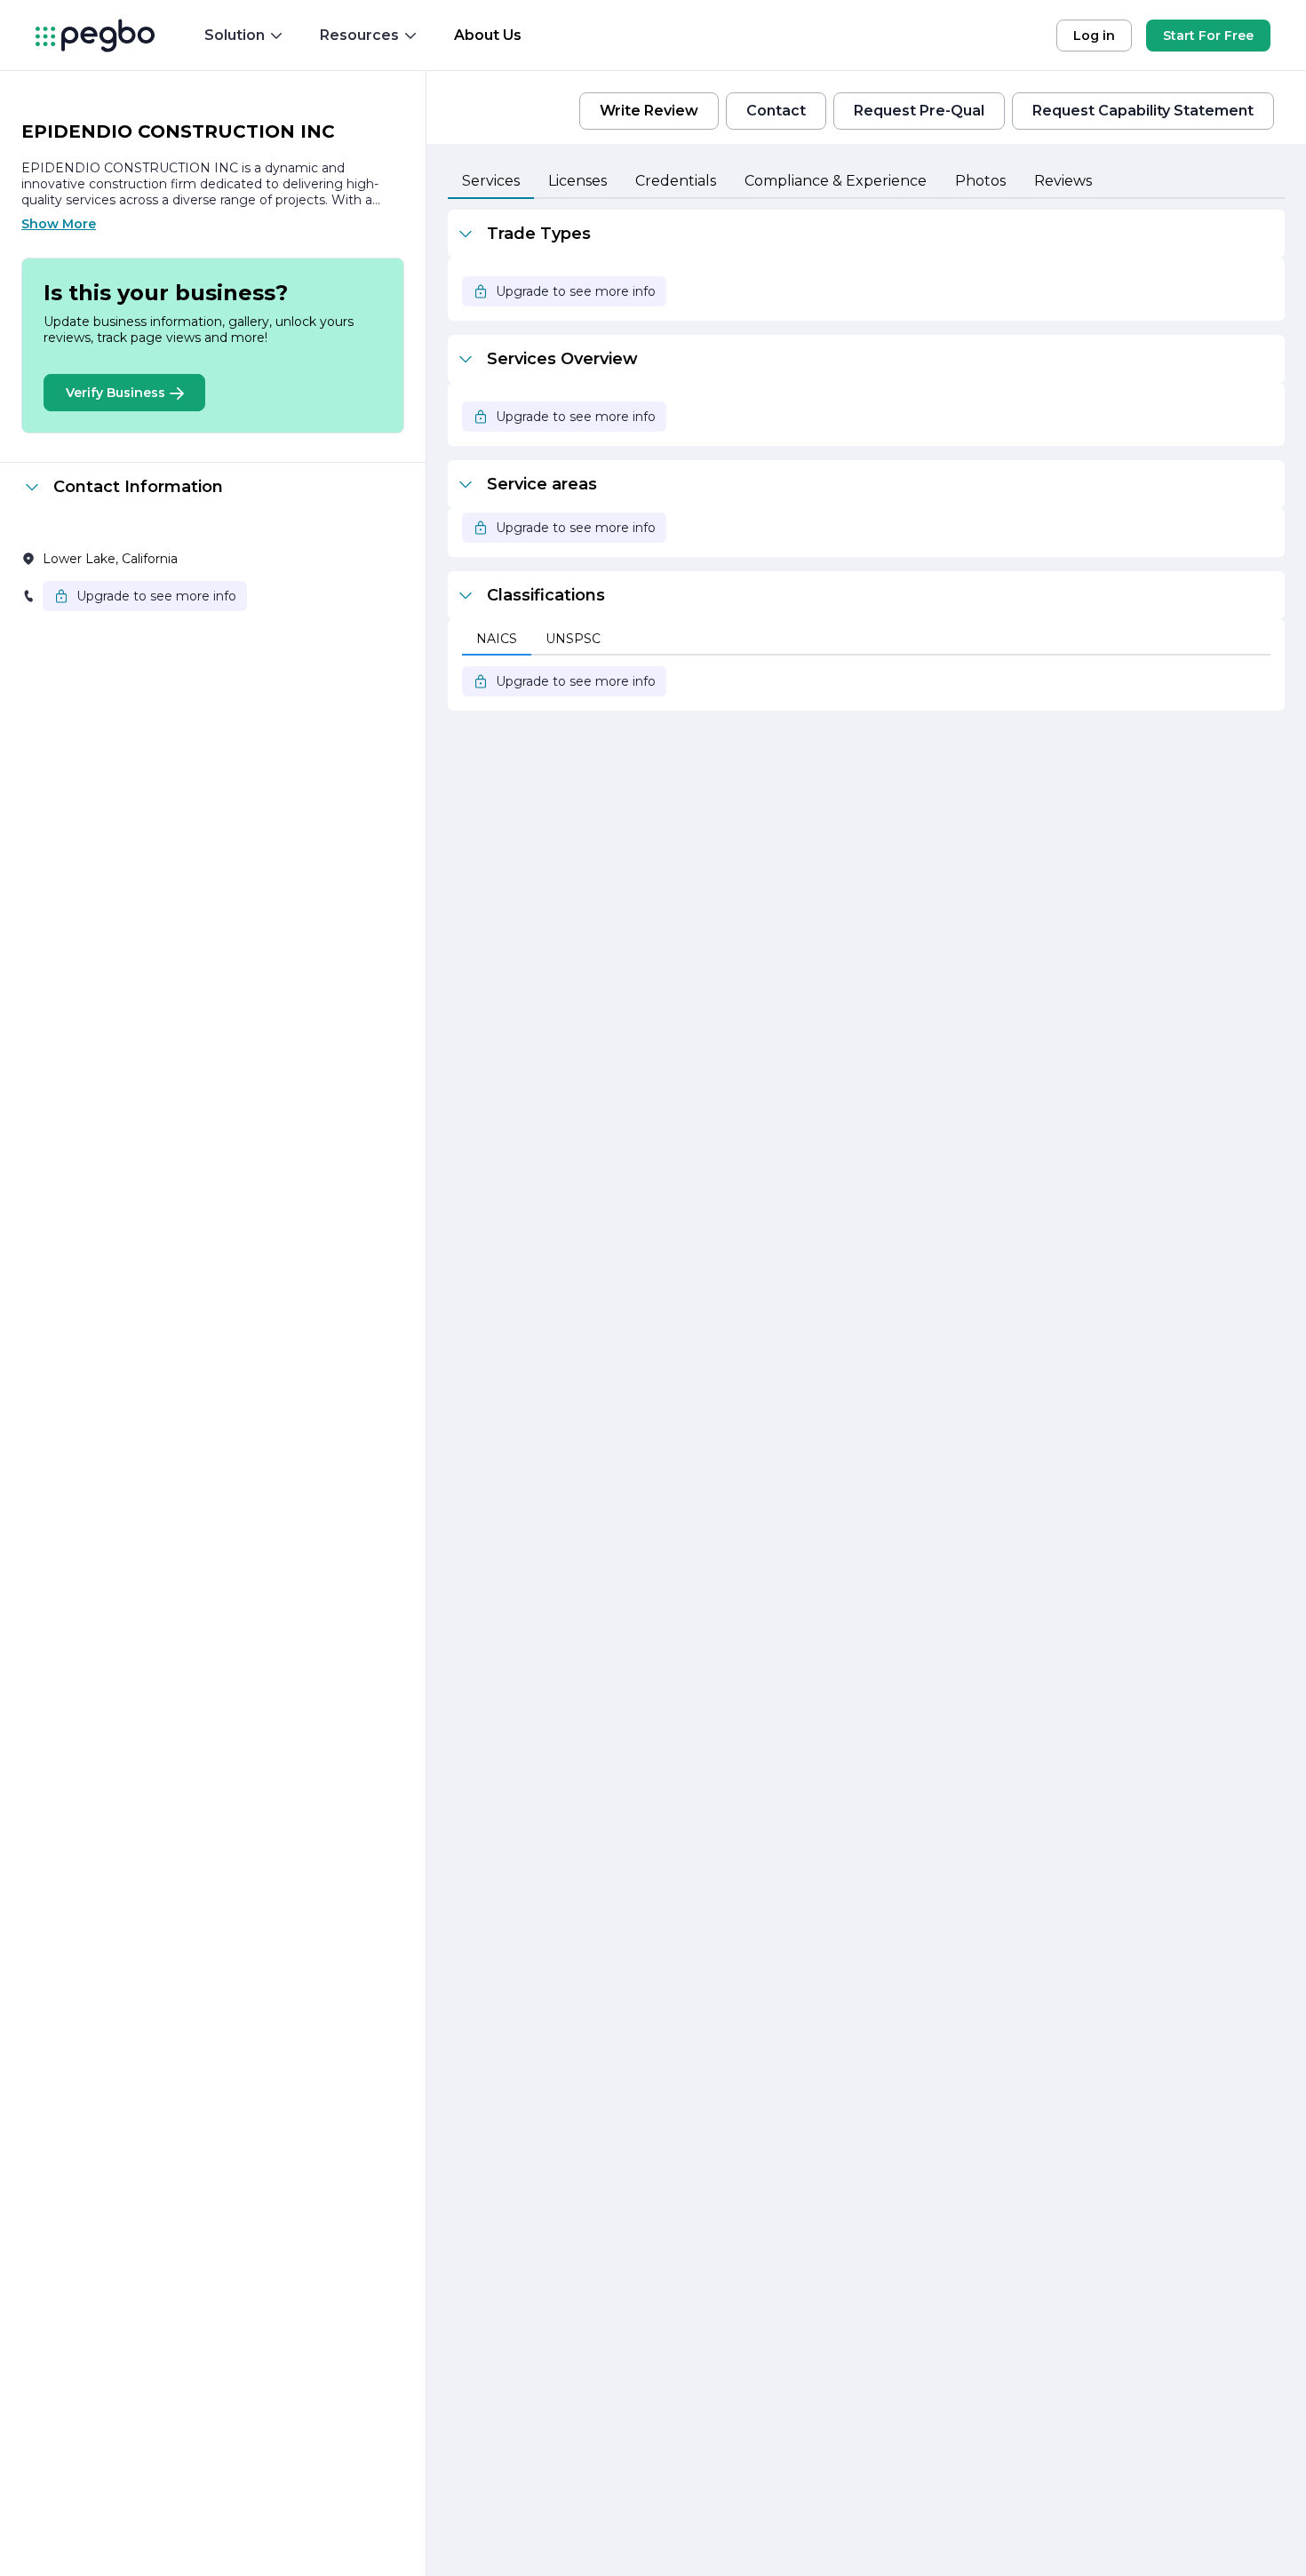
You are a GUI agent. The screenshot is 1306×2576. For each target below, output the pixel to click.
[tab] (491, 182)
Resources (359, 35)
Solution (235, 35)
